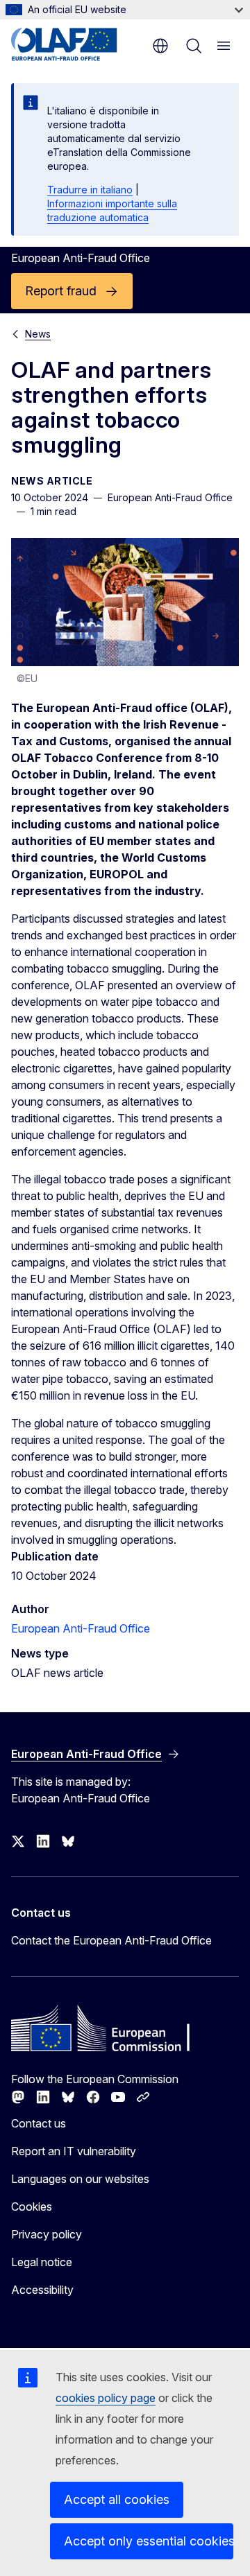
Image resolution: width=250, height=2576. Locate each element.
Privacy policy (47, 2234)
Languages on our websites (80, 2179)
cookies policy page (106, 2398)
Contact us (39, 2123)
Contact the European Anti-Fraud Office (111, 1940)
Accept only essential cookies (149, 2541)
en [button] (160, 46)
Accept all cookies (117, 2499)
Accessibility (42, 2290)
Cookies (32, 2207)
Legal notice (42, 2262)
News (38, 334)
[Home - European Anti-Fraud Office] (78, 44)
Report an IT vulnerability (74, 2151)
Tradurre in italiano (90, 190)
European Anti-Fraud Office (81, 1628)
